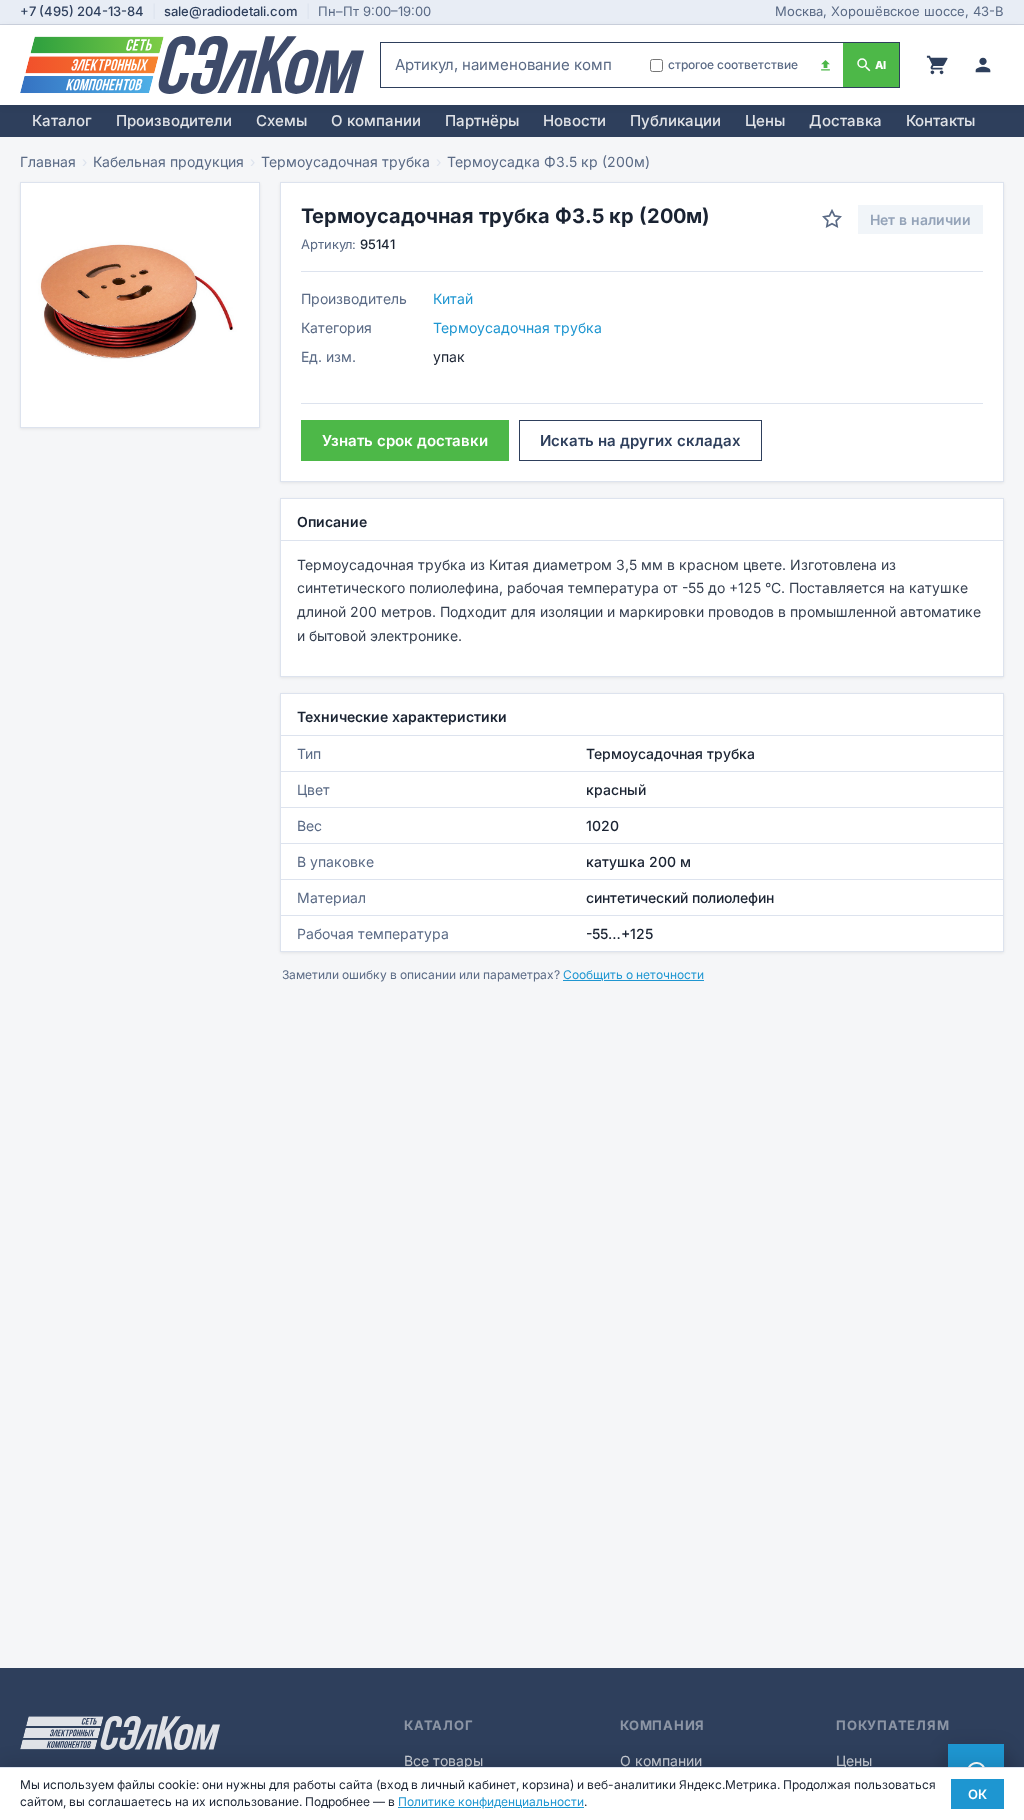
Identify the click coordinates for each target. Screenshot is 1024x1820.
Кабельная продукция (168, 161)
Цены (765, 120)
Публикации (675, 120)
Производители (174, 120)
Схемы (281, 120)
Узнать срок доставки (405, 440)
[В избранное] (832, 219)
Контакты (940, 120)
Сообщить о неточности (633, 974)
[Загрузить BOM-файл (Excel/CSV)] (825, 65)
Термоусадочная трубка (345, 161)
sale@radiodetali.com (231, 11)
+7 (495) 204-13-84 (82, 11)
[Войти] (983, 65)
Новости (574, 120)
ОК (977, 1794)
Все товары (443, 1760)
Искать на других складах (640, 440)
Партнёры (482, 120)
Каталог (62, 120)
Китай (453, 298)
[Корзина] (937, 65)
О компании (376, 120)
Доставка (845, 120)
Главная (48, 161)
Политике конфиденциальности (491, 1801)
